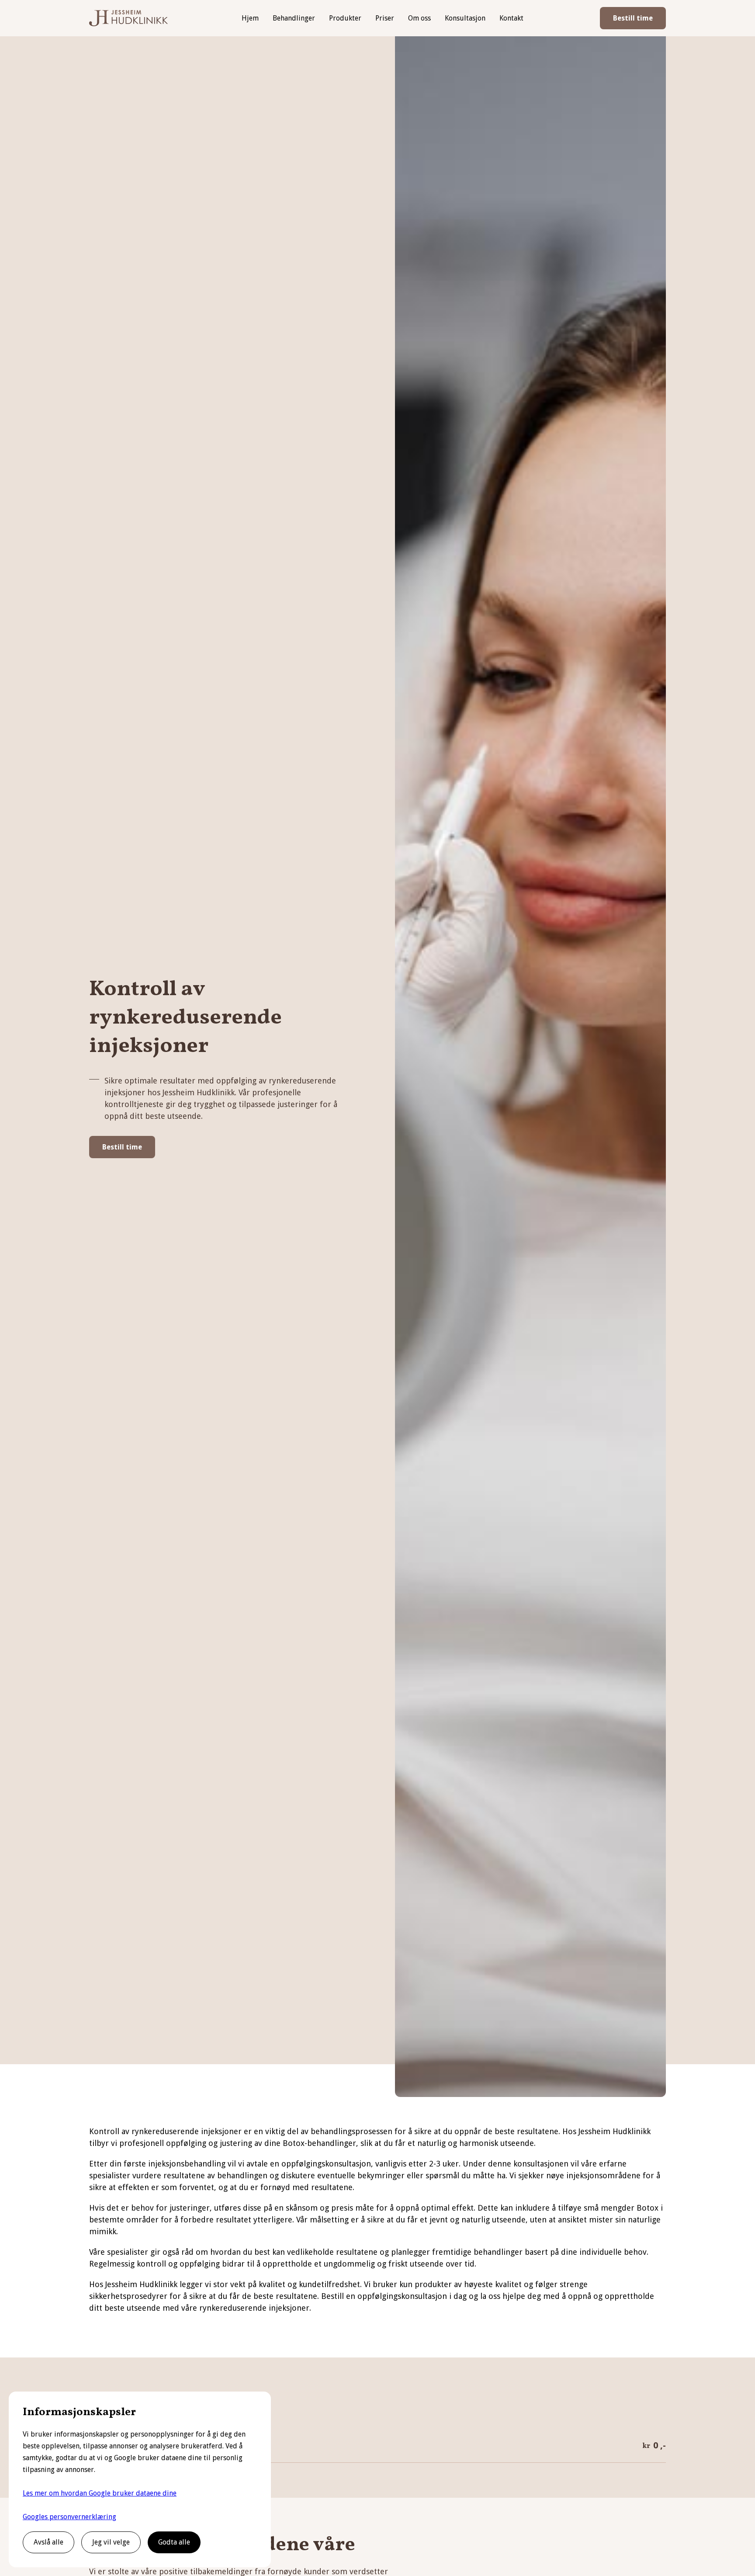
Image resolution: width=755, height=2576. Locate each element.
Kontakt (511, 18)
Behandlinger (294, 18)
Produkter (345, 18)
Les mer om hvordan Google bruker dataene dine (100, 2493)
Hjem (250, 18)
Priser (385, 18)
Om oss (419, 18)
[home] (128, 18)
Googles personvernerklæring (69, 2517)
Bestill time (633, 18)
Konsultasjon (465, 18)
